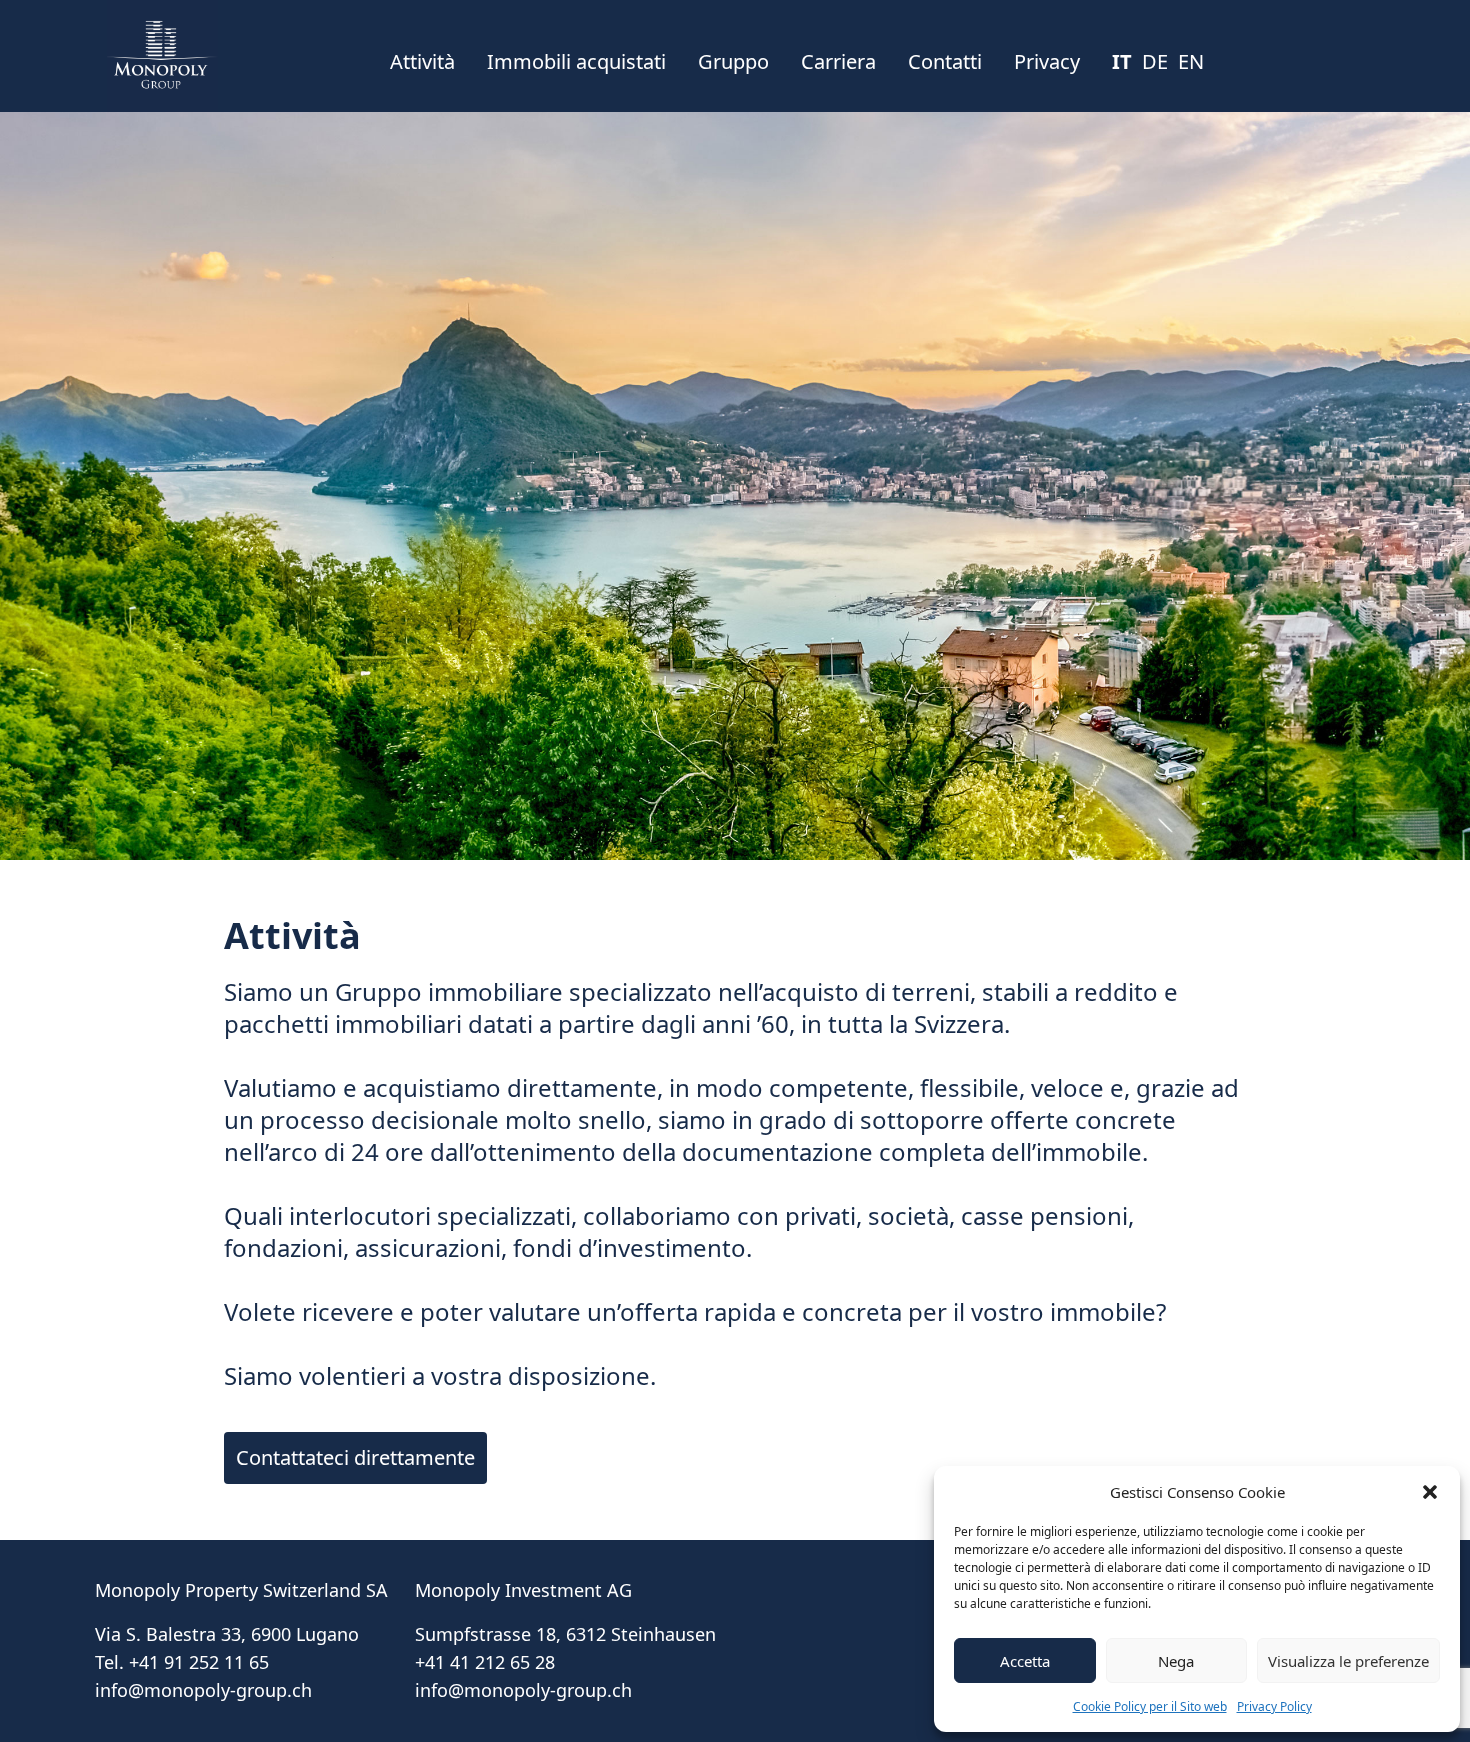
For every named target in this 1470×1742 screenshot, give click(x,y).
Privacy (1047, 61)
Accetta (1025, 1661)
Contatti (945, 61)
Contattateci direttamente (355, 1457)
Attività (422, 61)
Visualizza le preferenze (1348, 1661)
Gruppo (733, 61)
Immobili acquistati (576, 61)
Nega (1176, 1661)
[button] (1430, 1492)
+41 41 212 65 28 (485, 1662)
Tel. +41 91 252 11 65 (182, 1662)
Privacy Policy (1274, 1706)
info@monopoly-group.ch (203, 1690)
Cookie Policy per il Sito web (1150, 1706)
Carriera (838, 61)
